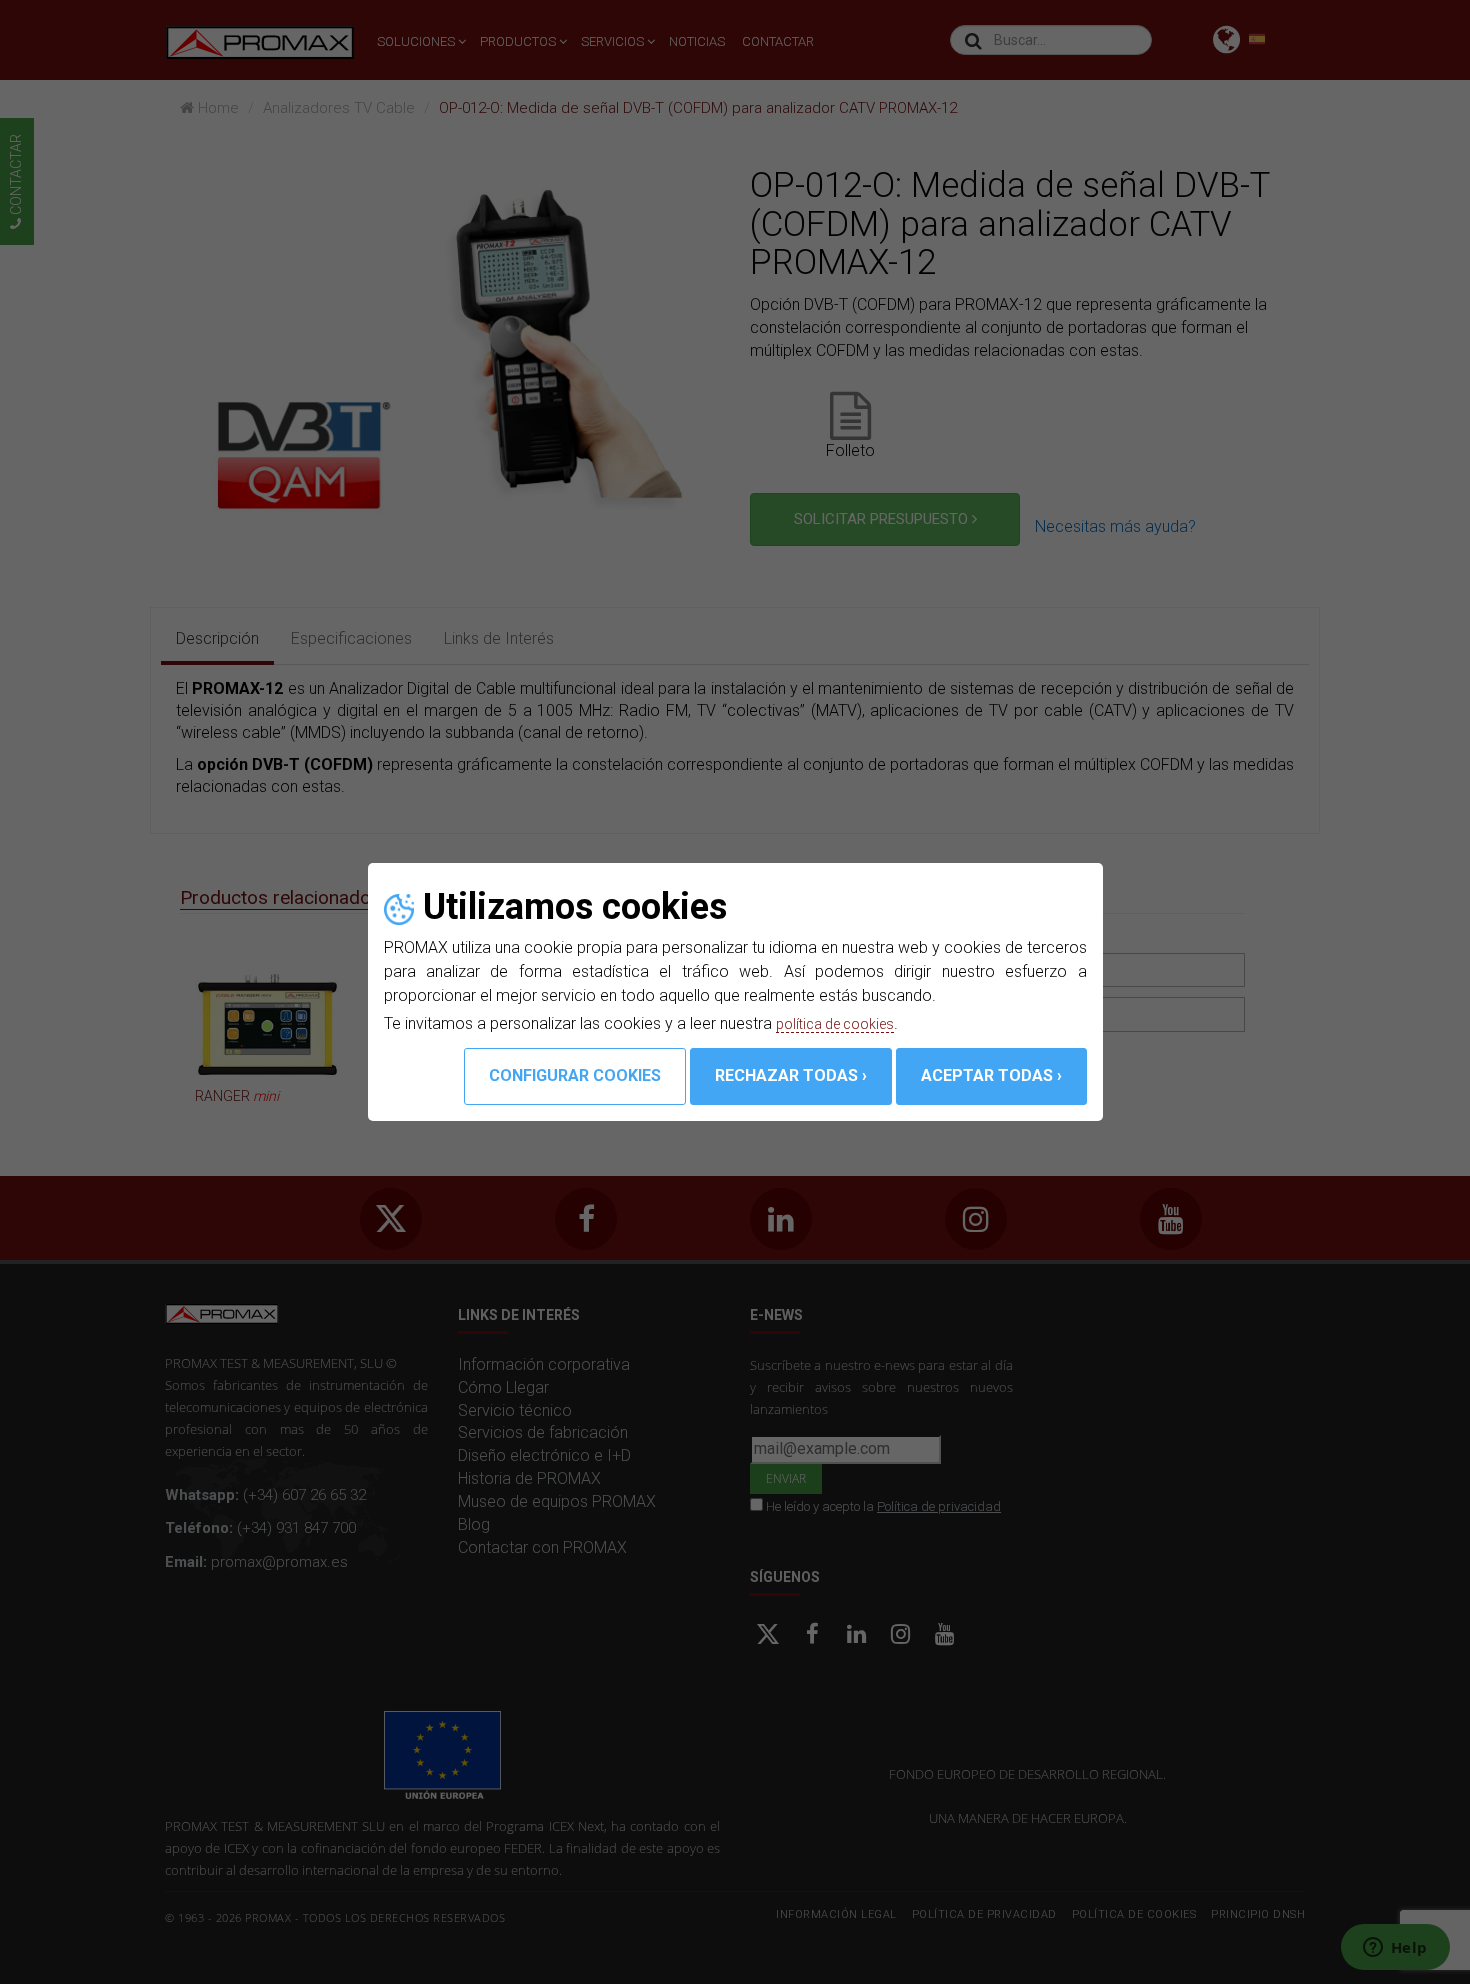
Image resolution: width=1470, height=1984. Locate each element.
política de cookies (843, 1023)
